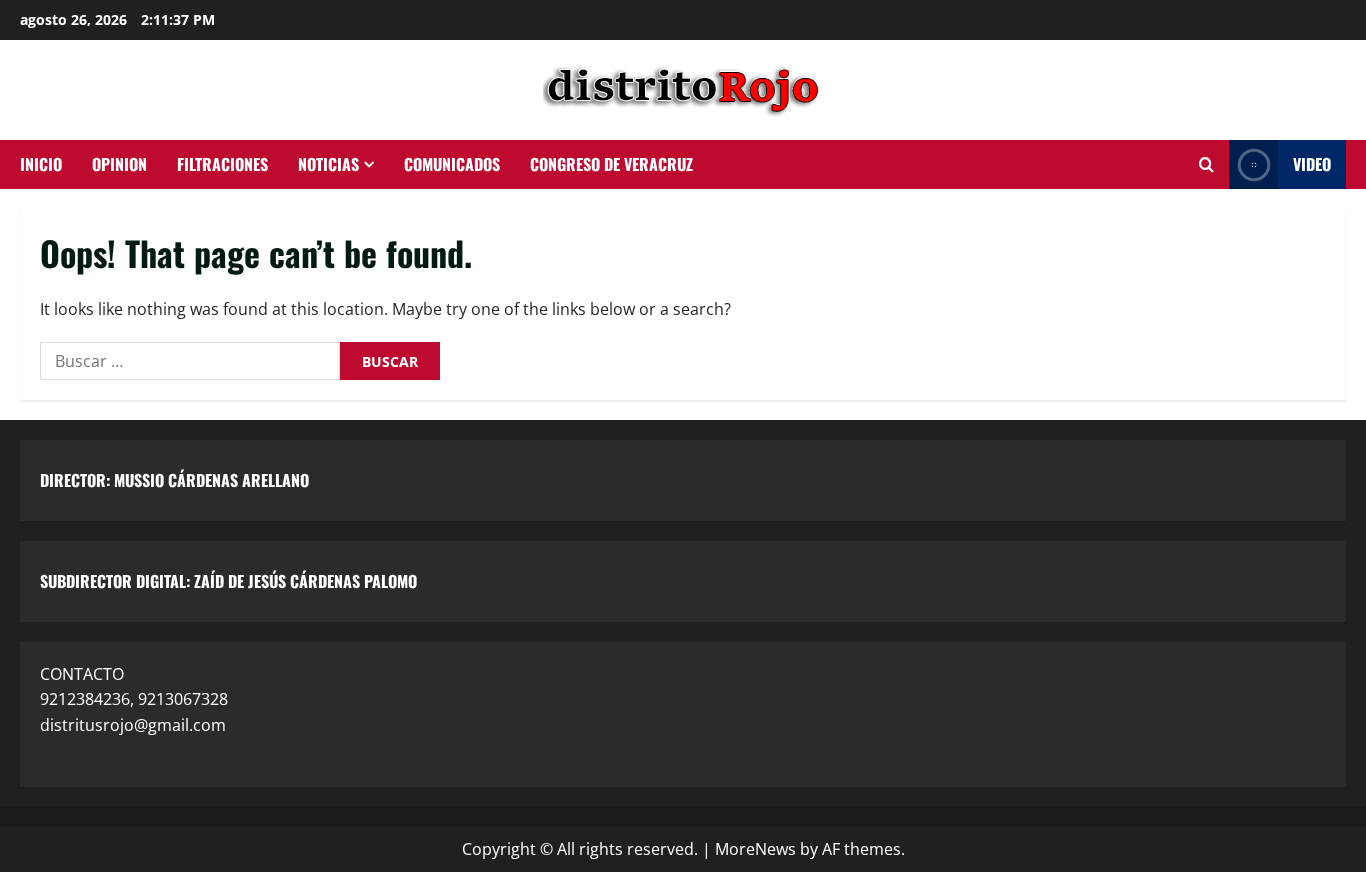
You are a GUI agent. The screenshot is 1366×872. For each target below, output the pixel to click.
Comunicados (452, 164)
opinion (119, 164)
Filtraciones (222, 164)
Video (1312, 164)
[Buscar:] (190, 361)
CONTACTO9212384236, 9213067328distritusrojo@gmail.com (134, 699)
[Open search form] (1206, 165)
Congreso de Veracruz (611, 164)
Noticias (328, 164)
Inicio (41, 164)
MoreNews (755, 849)
